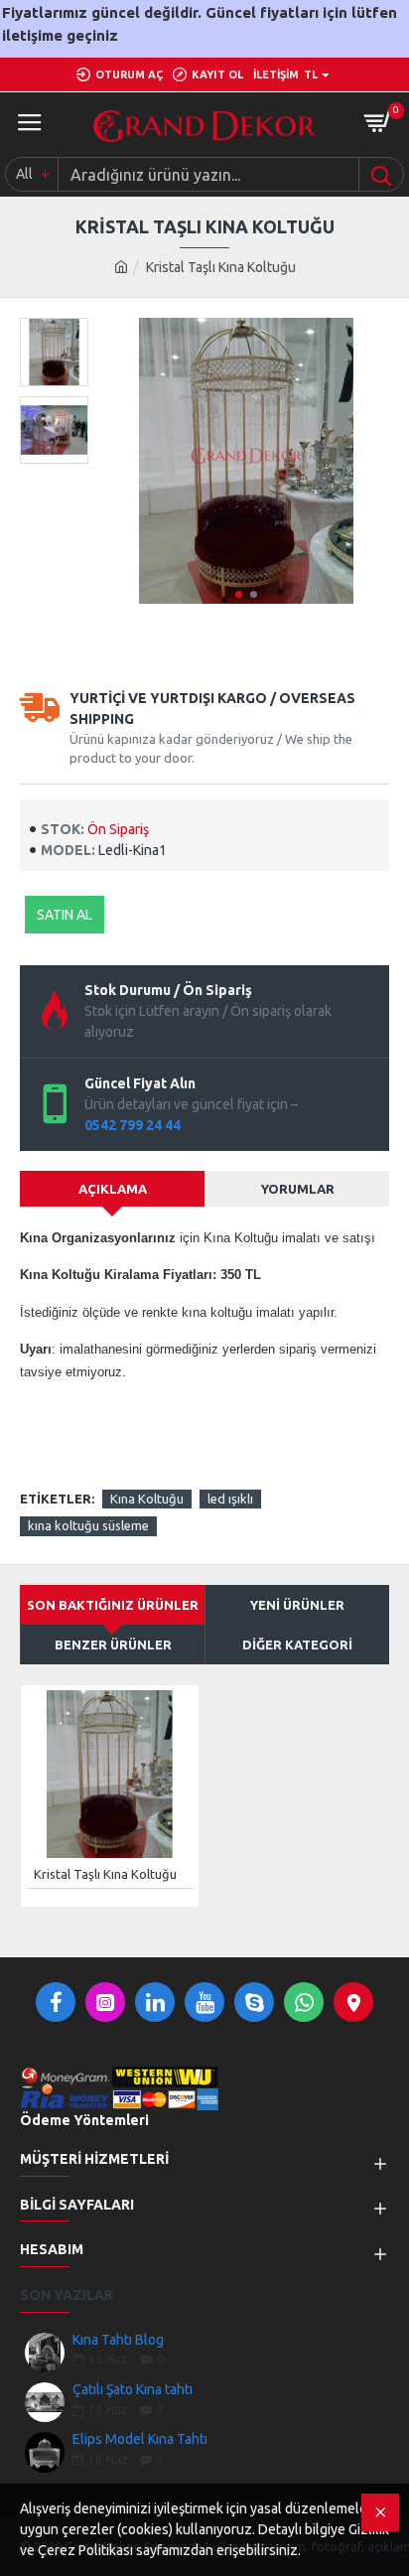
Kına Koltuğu (147, 1499)
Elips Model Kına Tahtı (140, 2439)
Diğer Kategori (297, 1645)
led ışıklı (230, 1499)
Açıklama (113, 1189)
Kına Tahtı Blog (118, 2340)
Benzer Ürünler (113, 1645)
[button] (239, 594)
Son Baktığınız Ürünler (113, 1605)
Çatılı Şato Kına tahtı (133, 2390)
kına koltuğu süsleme (88, 1525)
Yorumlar (298, 1189)
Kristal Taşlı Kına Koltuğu (105, 1874)
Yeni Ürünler (297, 1605)
